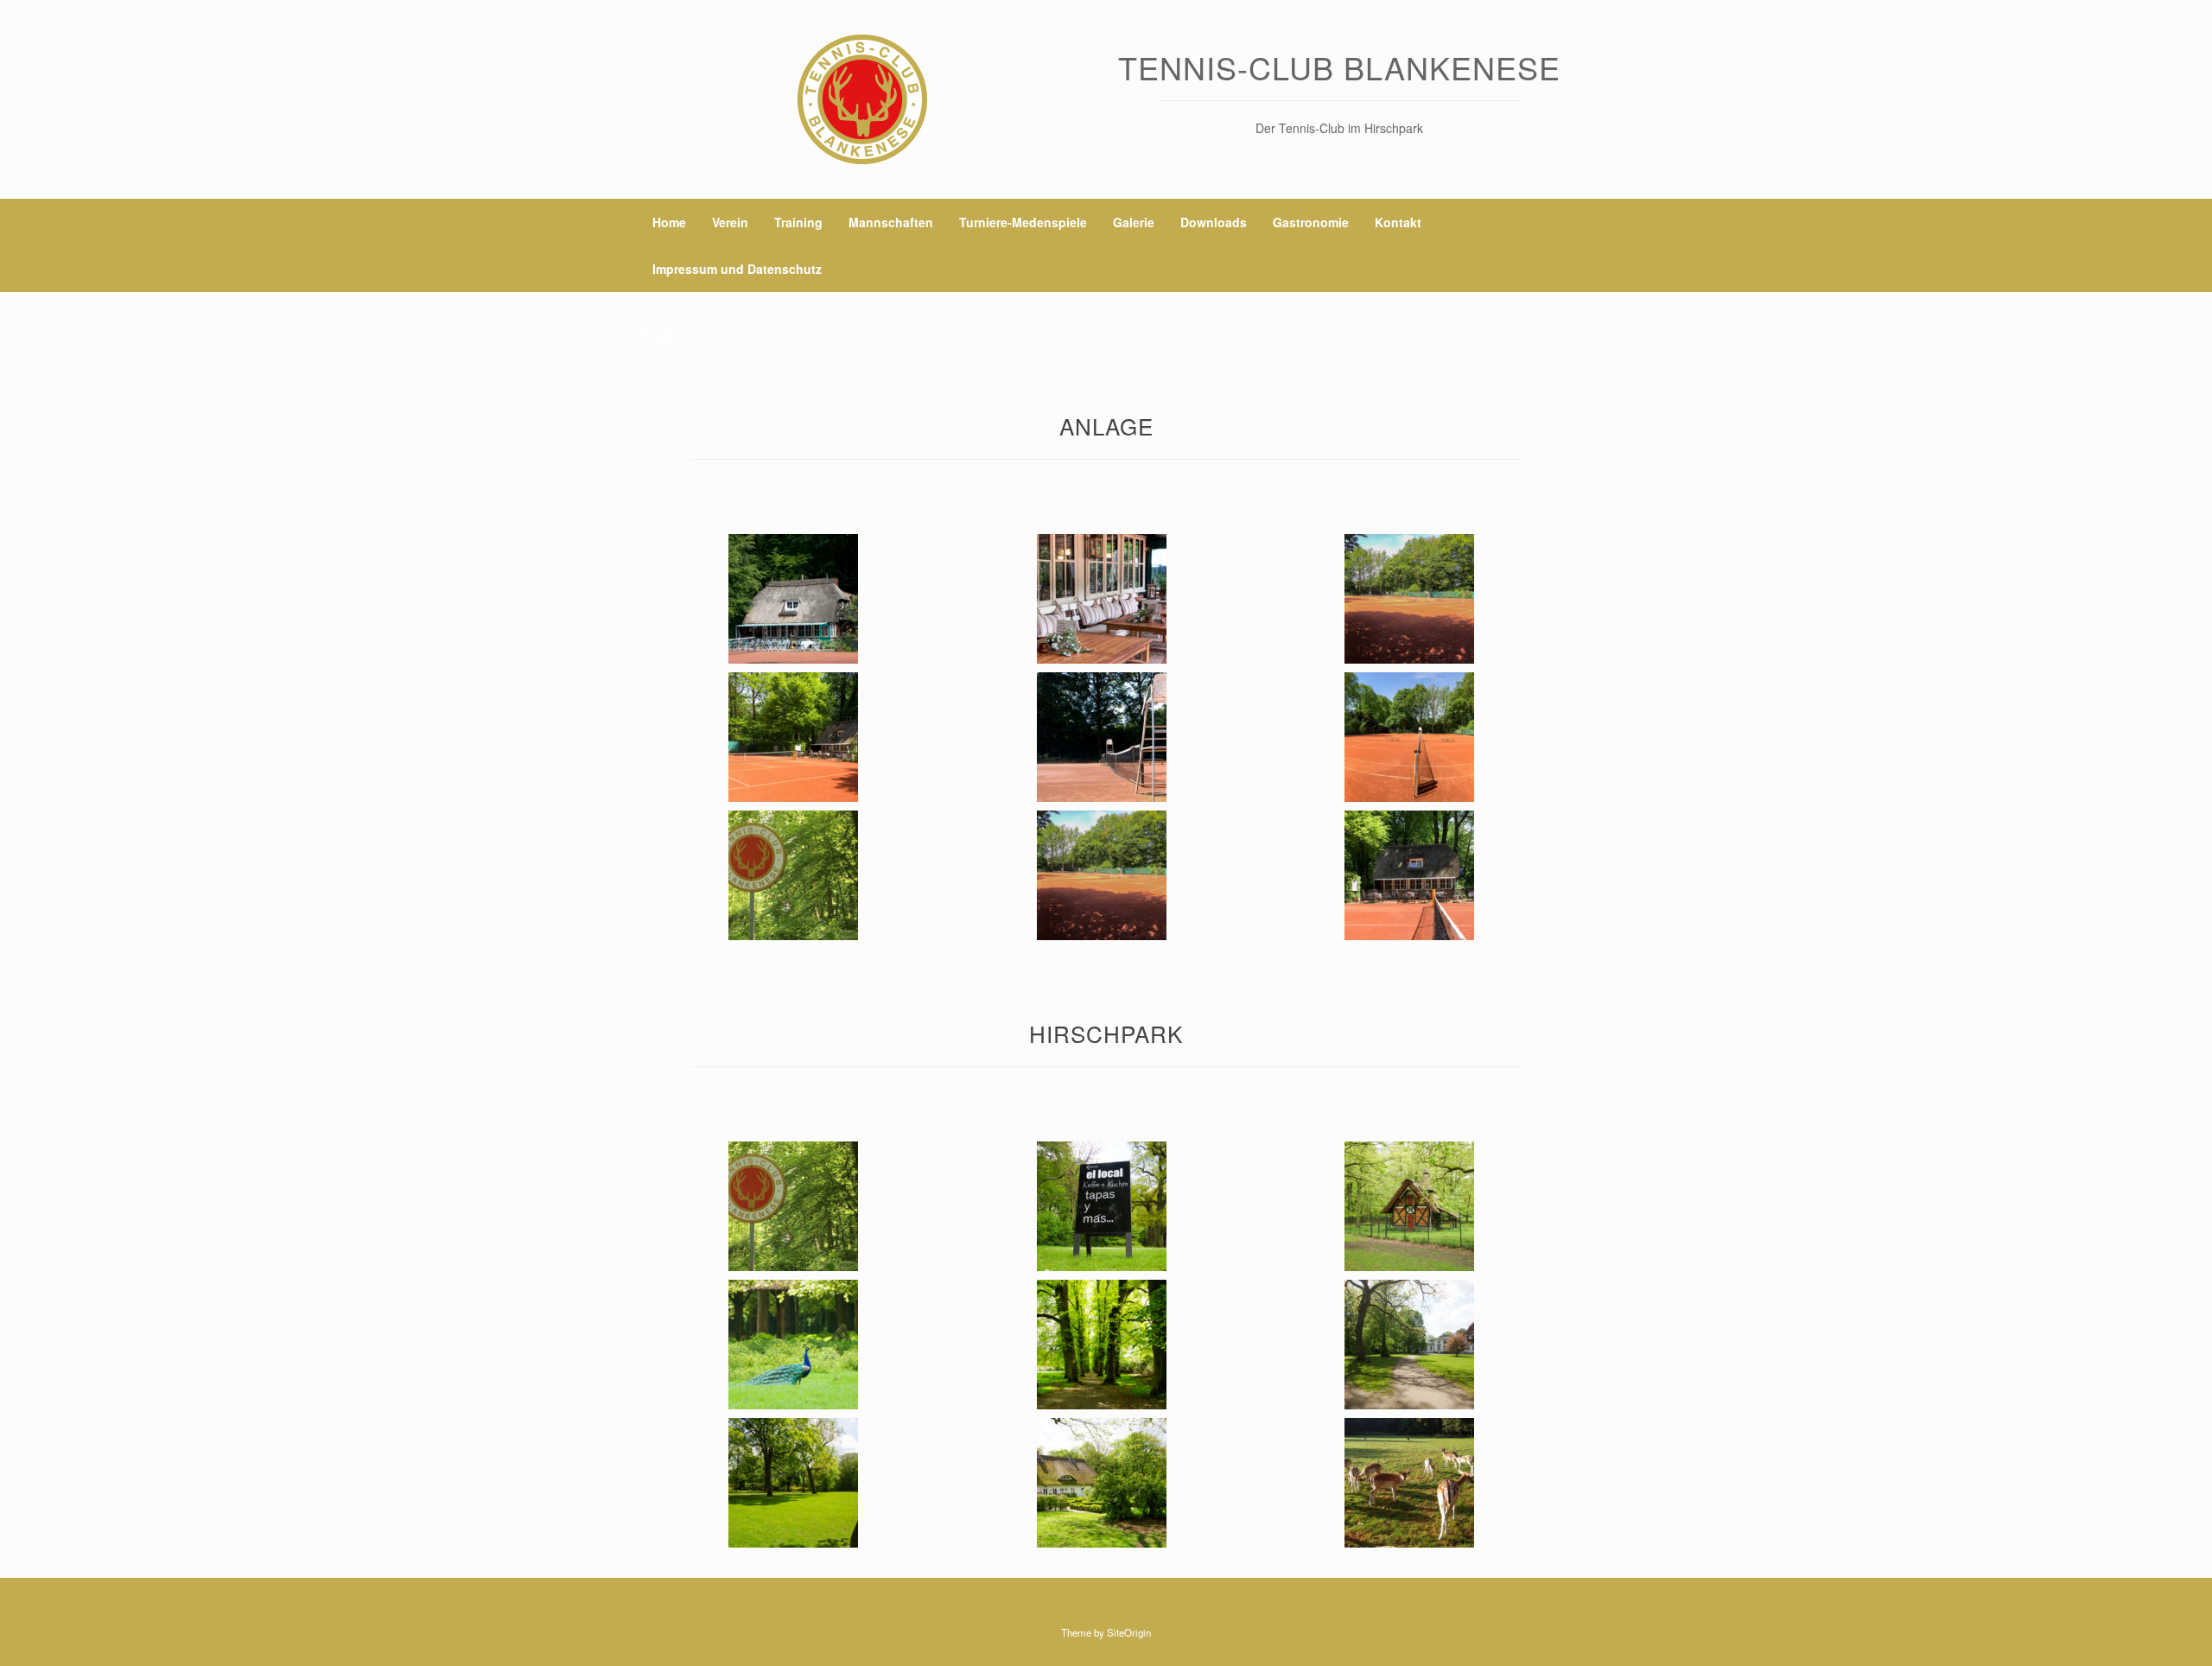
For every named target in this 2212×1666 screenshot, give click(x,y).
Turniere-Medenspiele (1023, 222)
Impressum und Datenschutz (737, 269)
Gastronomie (1311, 222)
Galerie (1134, 222)
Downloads (1214, 222)
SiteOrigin (1129, 1632)
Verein (730, 222)
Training (798, 222)
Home (669, 222)
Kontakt (1398, 222)
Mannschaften (891, 222)
